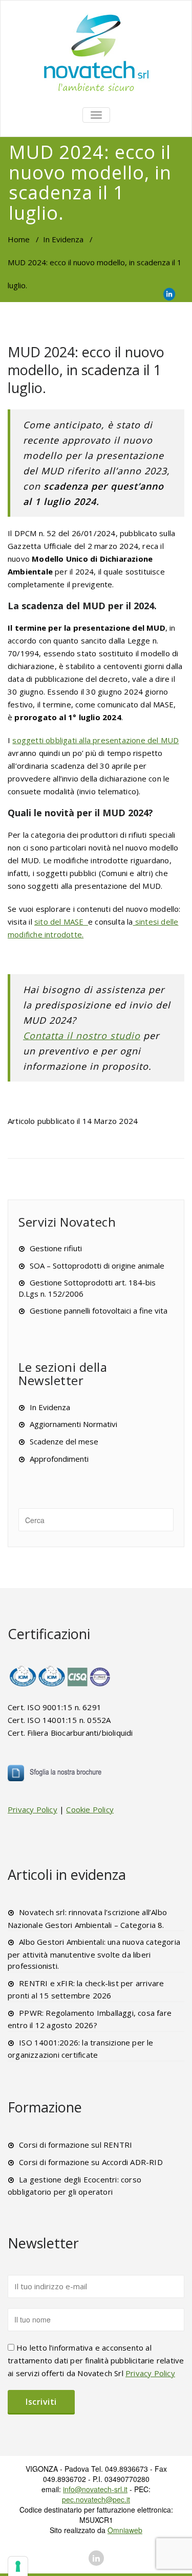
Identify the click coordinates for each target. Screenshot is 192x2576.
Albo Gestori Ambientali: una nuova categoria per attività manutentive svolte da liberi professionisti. (94, 1954)
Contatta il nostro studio (82, 1036)
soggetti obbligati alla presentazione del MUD (95, 740)
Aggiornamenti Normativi (73, 1424)
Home (19, 239)
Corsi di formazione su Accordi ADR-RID (91, 2162)
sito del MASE (61, 922)
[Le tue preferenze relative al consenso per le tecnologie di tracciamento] (18, 2566)
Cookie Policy (90, 1809)
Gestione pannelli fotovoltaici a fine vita (99, 1310)
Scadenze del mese (64, 1441)
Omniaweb (125, 2530)
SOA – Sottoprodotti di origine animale (97, 1266)
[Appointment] (96, 52)
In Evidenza (63, 239)
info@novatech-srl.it (95, 2489)
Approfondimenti (59, 1459)
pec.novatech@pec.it (96, 2499)
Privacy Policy (33, 1809)
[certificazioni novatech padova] (60, 1676)
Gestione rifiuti (56, 1248)
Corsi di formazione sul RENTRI (76, 2145)
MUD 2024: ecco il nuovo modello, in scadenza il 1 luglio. (86, 370)
